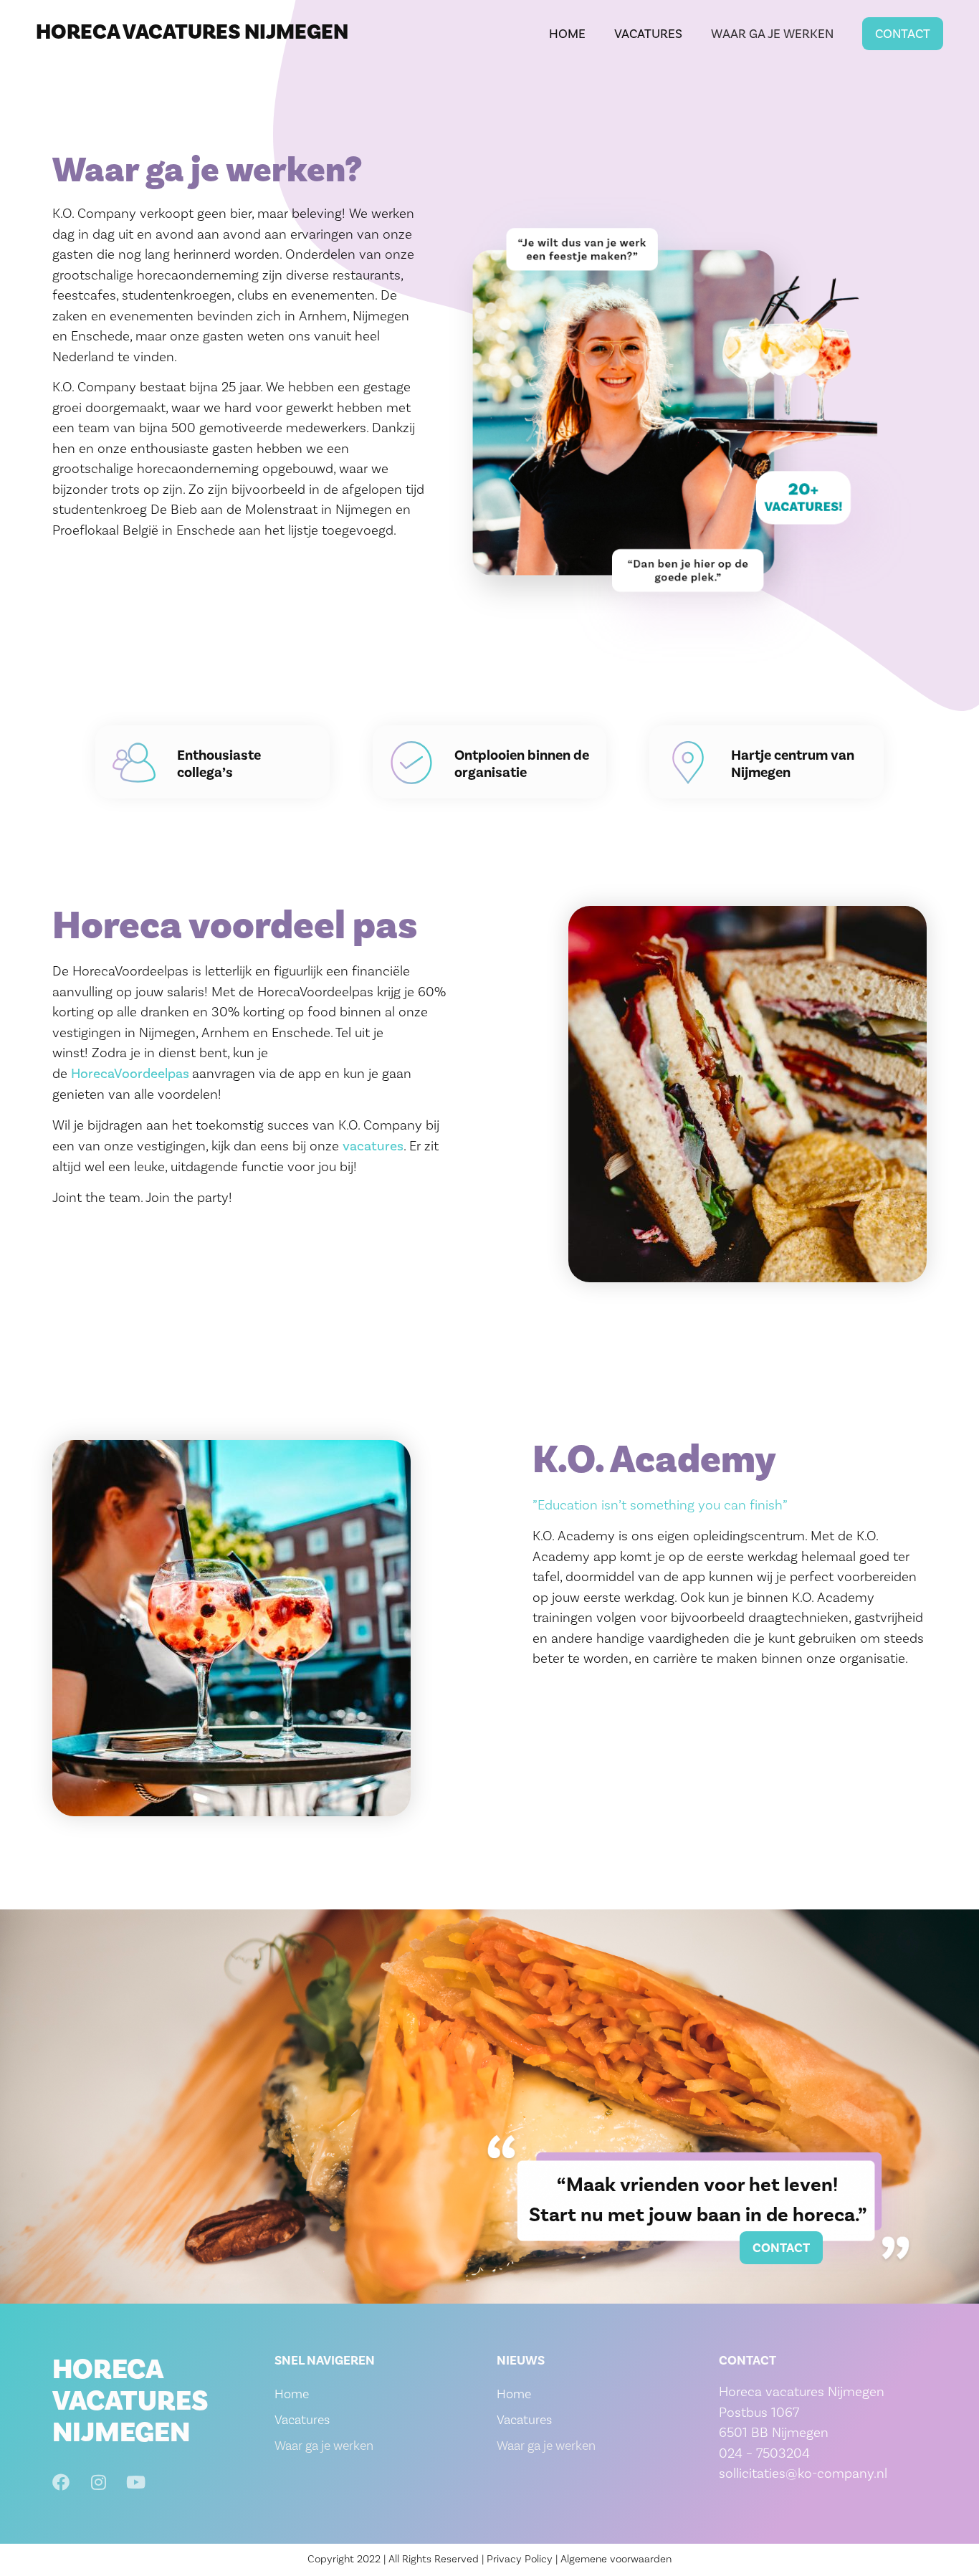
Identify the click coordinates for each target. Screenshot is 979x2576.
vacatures (373, 1146)
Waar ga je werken (772, 34)
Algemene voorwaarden (616, 2559)
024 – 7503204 (764, 2453)
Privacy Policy (520, 2559)
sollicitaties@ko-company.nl (803, 2473)
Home (567, 34)
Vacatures (648, 34)
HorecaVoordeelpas (132, 1073)
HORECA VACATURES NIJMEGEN (192, 32)
